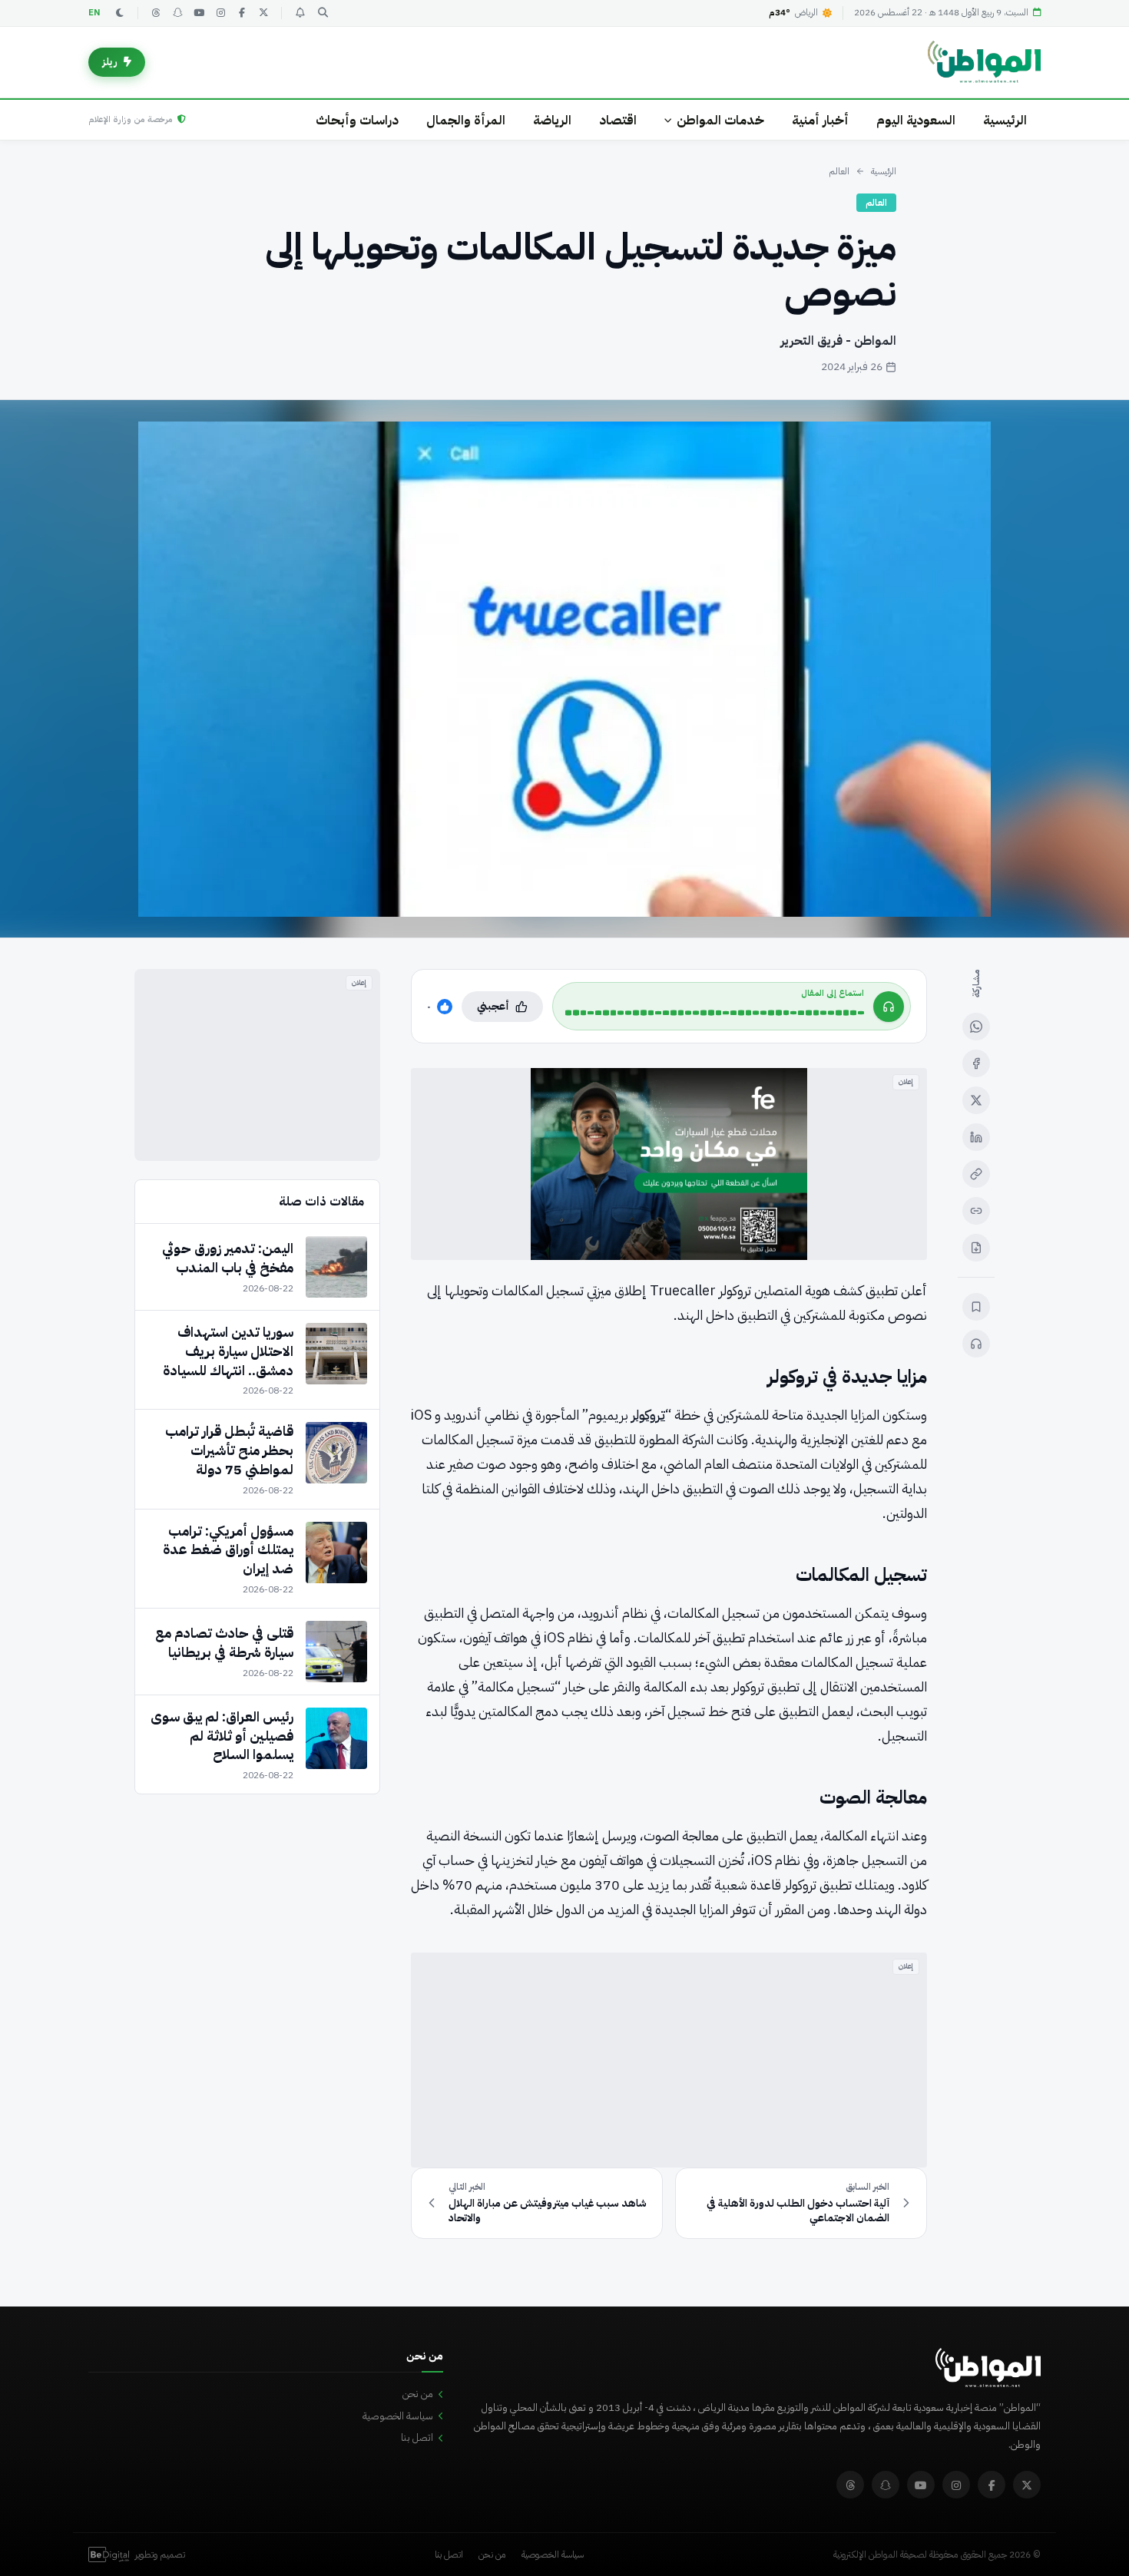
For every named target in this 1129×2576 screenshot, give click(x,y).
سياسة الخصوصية (398, 2416)
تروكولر (648, 1415)
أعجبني (493, 1006)
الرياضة (552, 120)
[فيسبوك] (242, 13)
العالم (839, 171)
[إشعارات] (300, 13)
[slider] (715, 1013)
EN (94, 13)
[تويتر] (263, 13)
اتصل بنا (417, 2437)
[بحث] (323, 13)
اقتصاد (618, 120)
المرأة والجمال (466, 120)
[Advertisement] (669, 2060)
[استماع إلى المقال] (976, 1344)
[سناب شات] (177, 13)
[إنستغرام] (220, 13)
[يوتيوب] (199, 13)
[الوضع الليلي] (120, 13)
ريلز (110, 62)
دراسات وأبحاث (357, 120)
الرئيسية (1005, 120)
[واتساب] (976, 1027)
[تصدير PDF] (976, 1248)
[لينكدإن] (976, 1137)
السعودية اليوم (916, 120)
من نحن (418, 2394)
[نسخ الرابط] (976, 1174)
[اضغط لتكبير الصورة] (564, 669)
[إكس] (976, 1100)
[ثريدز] (156, 13)
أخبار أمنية (820, 120)
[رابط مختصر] (976, 1211)
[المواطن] (984, 62)
